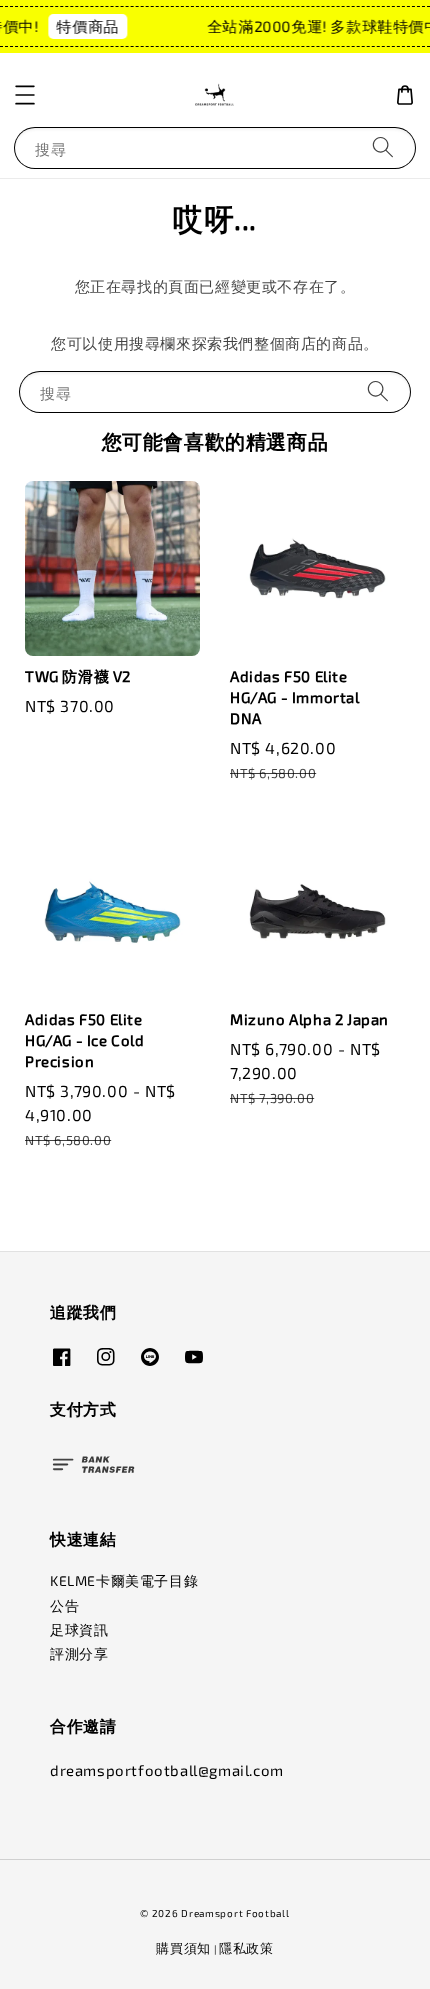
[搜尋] (383, 147)
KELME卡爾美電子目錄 (124, 1580)
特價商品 (84, 26)
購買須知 (183, 1948)
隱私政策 (246, 1948)
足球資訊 (79, 1629)
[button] (25, 95)
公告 (64, 1605)
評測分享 (79, 1653)
